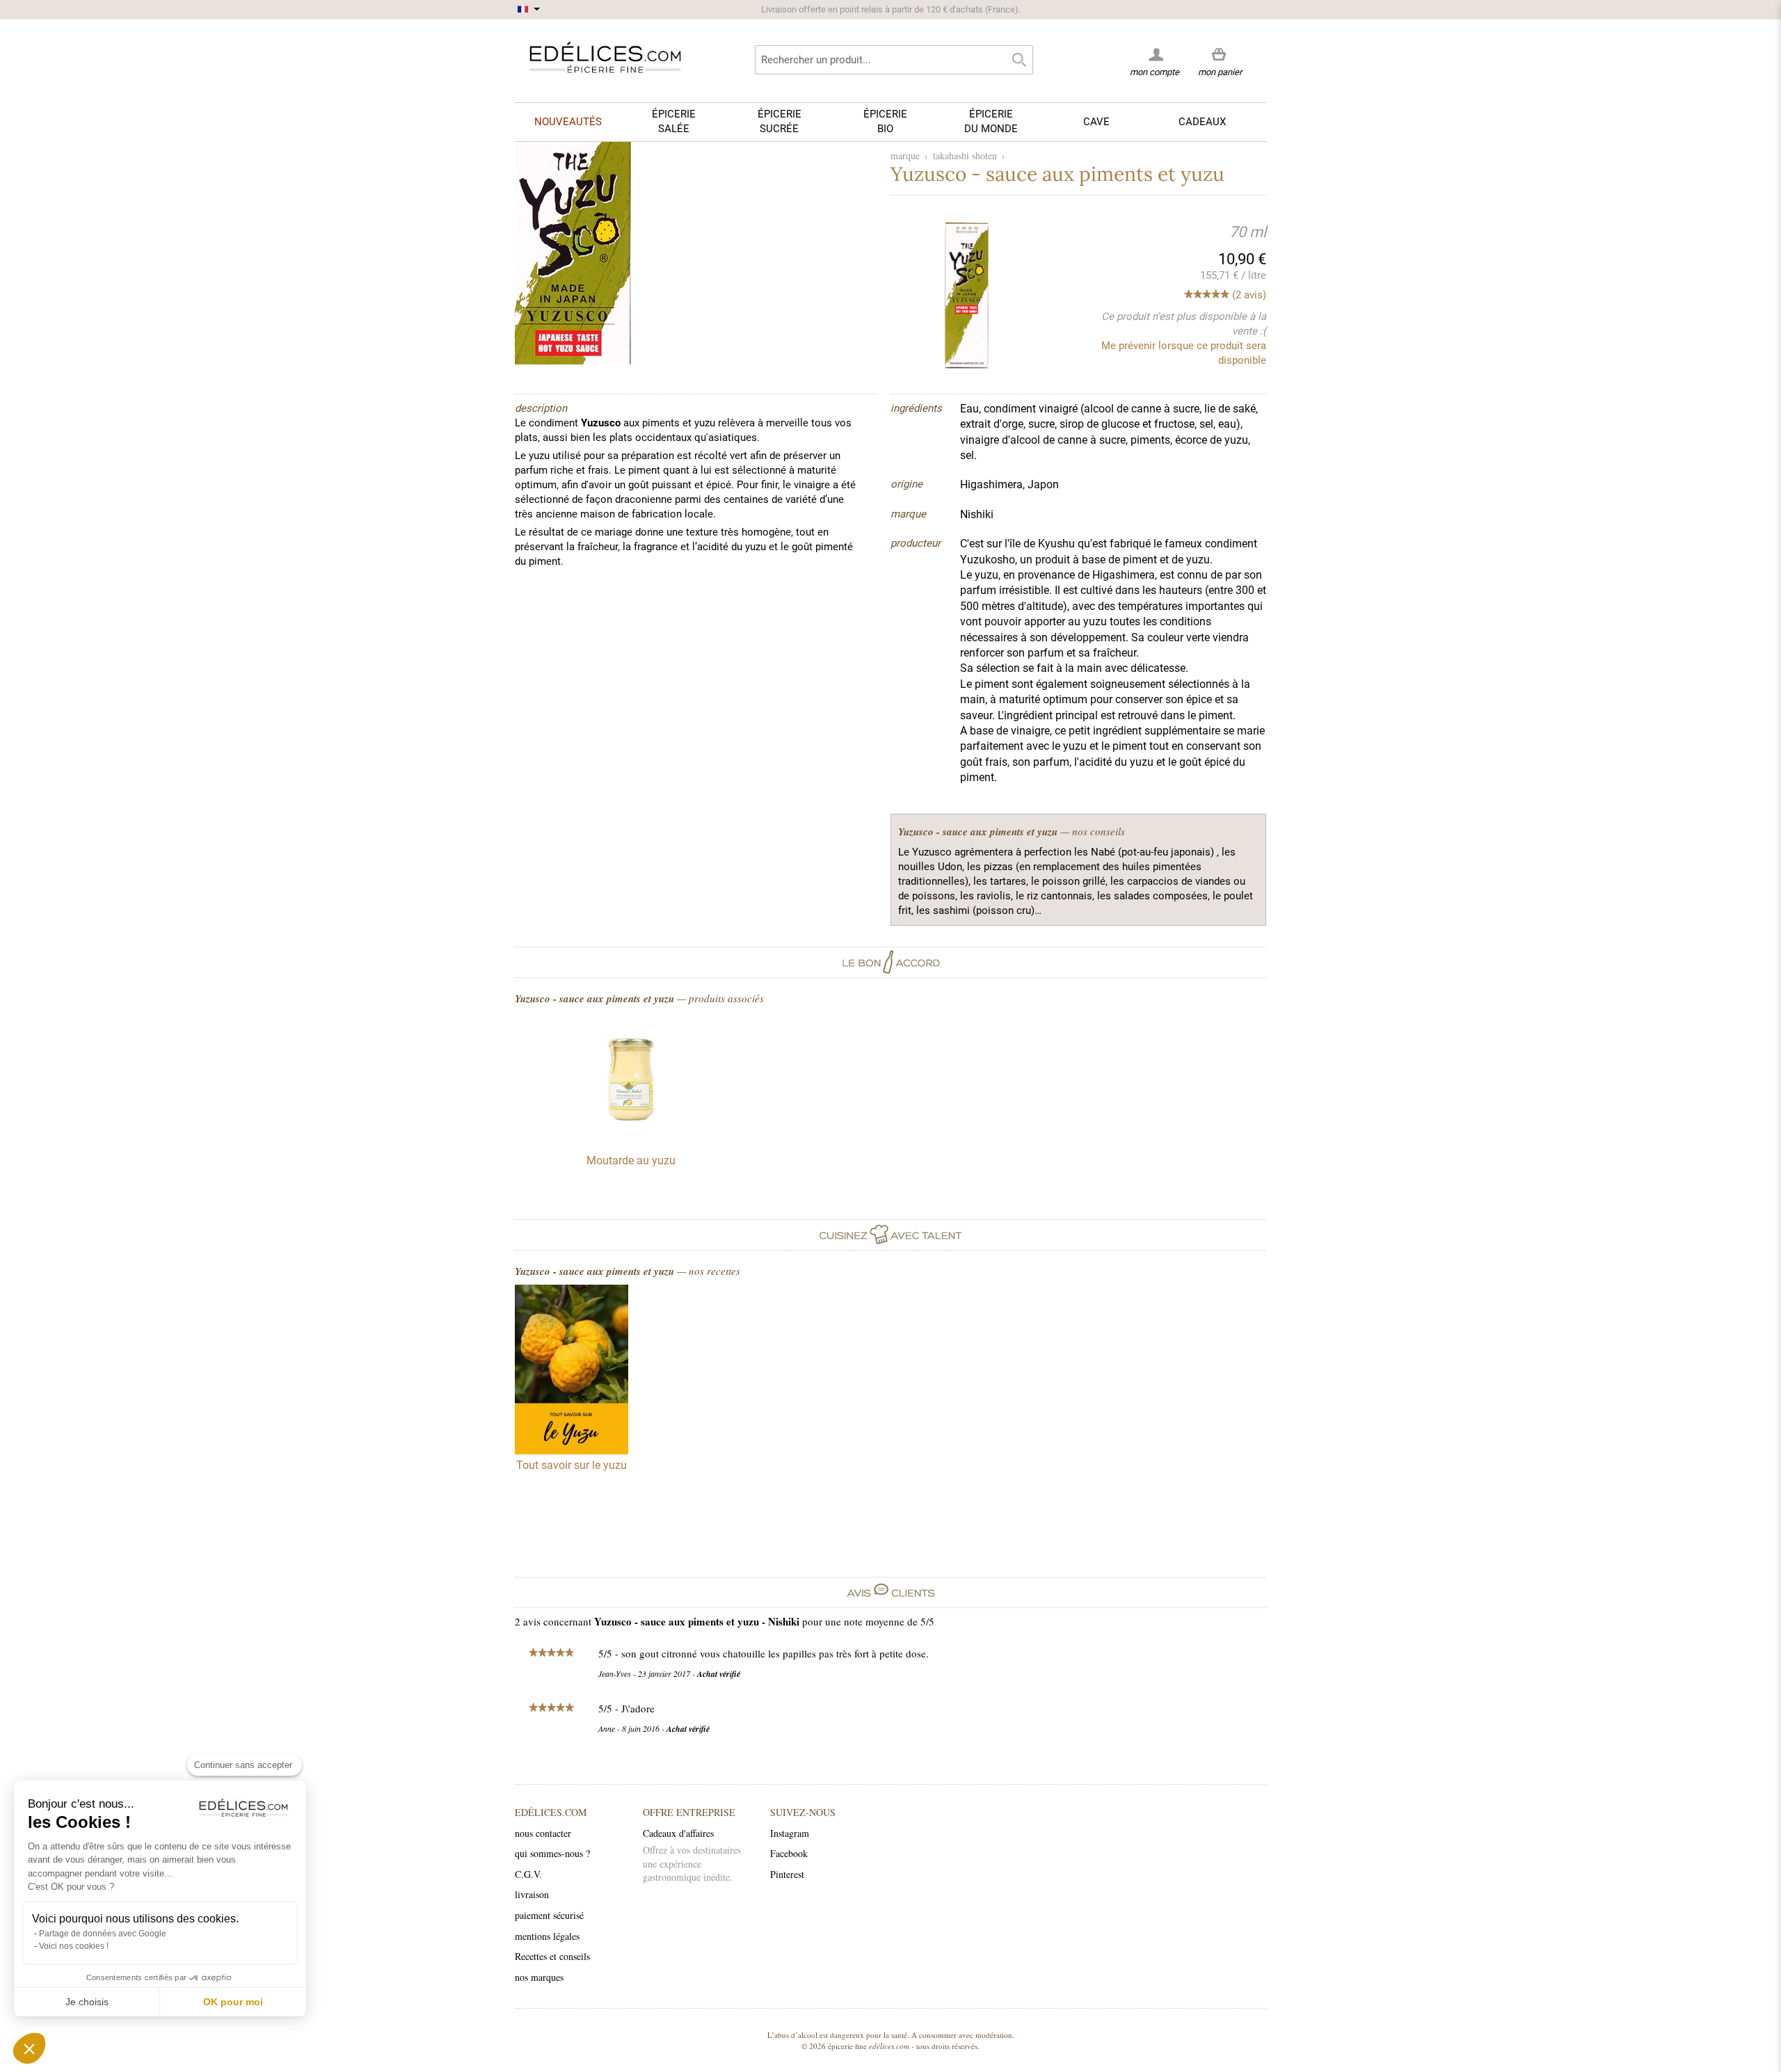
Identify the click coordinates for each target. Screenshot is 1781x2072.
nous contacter (543, 1833)
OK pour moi (233, 2002)
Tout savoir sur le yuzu (572, 1465)
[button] (29, 2048)
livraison (532, 1894)
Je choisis (87, 2002)
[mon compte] (1155, 54)
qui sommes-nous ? (552, 1853)
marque (905, 155)
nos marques (539, 1977)
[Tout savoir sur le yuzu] (572, 1372)
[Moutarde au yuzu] (631, 1135)
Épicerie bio (885, 121)
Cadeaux (1202, 122)
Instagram (790, 1833)
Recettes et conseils (552, 1956)
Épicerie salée (674, 121)
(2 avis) (1249, 295)
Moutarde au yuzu (631, 1161)
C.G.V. (528, 1874)
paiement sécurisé (549, 1915)
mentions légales (547, 1936)
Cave (1096, 122)
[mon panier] (1220, 55)
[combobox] (894, 60)
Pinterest (787, 1874)
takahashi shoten (965, 155)
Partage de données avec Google (103, 1934)
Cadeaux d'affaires (678, 1833)
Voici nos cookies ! (74, 1946)
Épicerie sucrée (780, 121)
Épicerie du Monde (991, 121)
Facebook (789, 1853)
